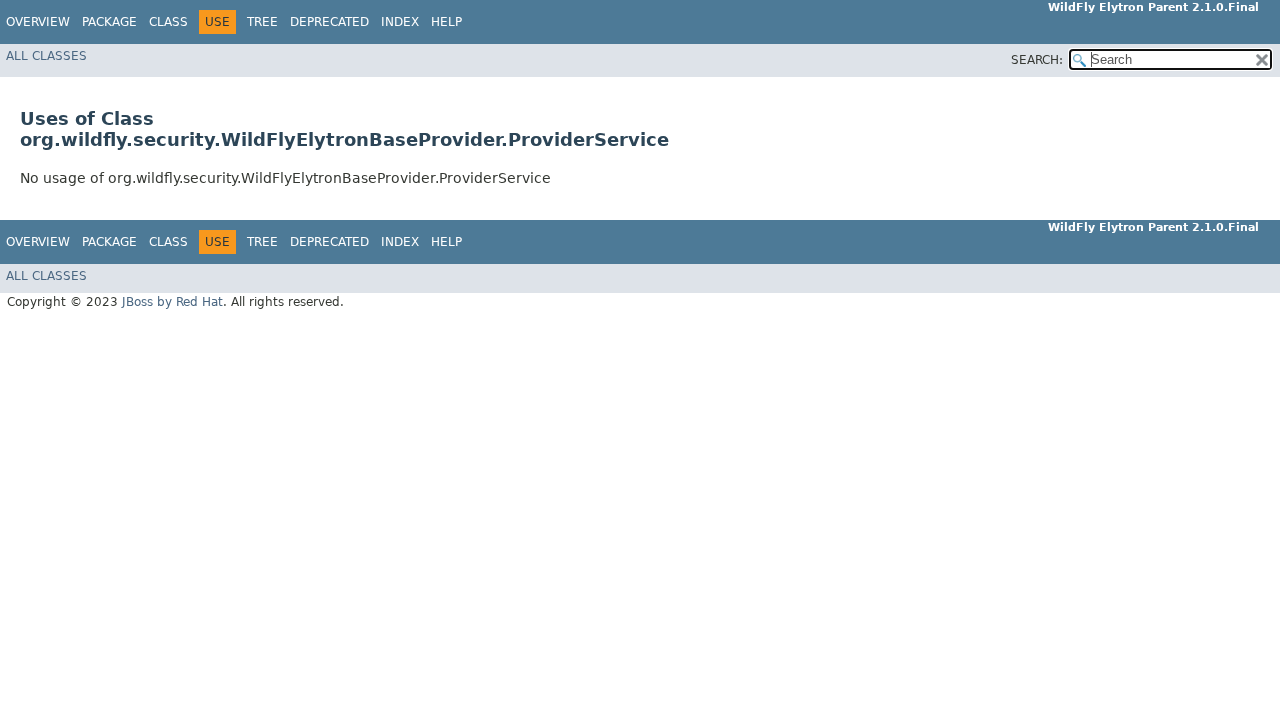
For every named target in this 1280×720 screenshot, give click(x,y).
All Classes (46, 56)
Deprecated (329, 22)
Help (446, 22)
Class (168, 22)
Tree (262, 22)
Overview (38, 22)
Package (109, 22)
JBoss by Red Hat (172, 302)
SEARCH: (1037, 60)
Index (400, 22)
